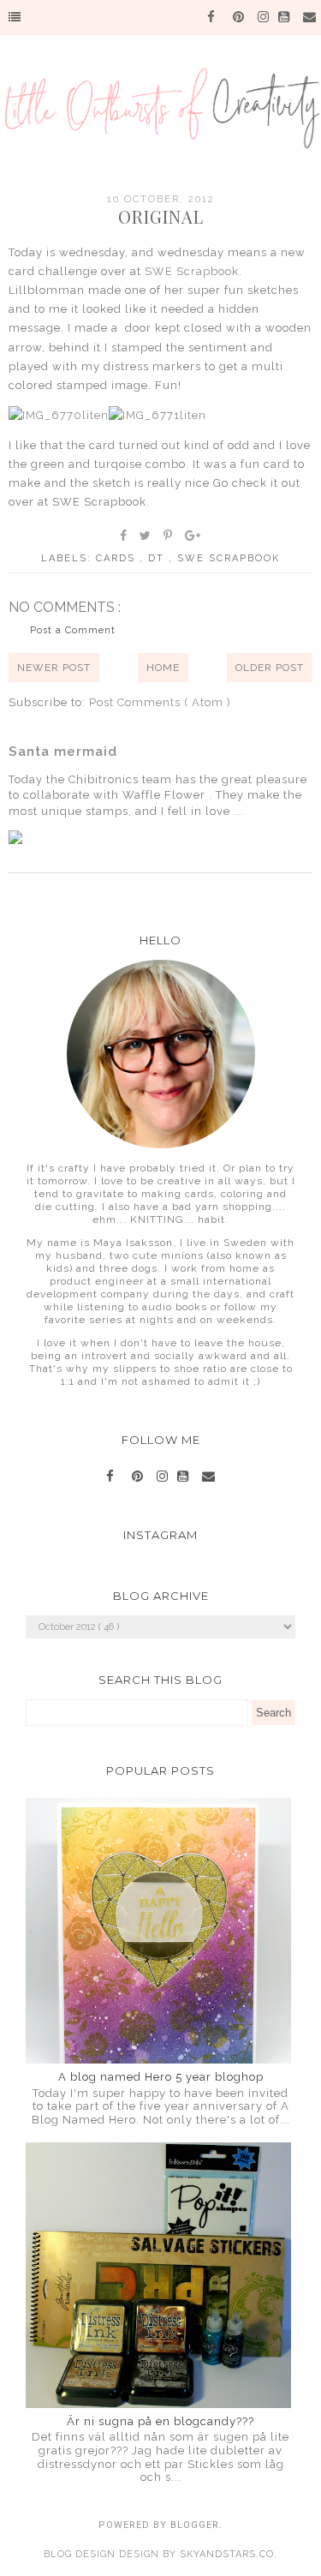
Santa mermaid (63, 752)
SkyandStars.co (227, 2554)
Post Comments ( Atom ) (160, 702)
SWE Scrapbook (192, 271)
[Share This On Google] (193, 536)
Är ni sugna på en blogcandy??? (160, 2421)
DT (158, 558)
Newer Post (54, 668)
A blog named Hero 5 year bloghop (161, 2077)
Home (163, 668)
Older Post (270, 668)
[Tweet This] (146, 536)
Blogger (195, 2525)
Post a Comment (73, 630)
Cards (118, 558)
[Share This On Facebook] (124, 536)
